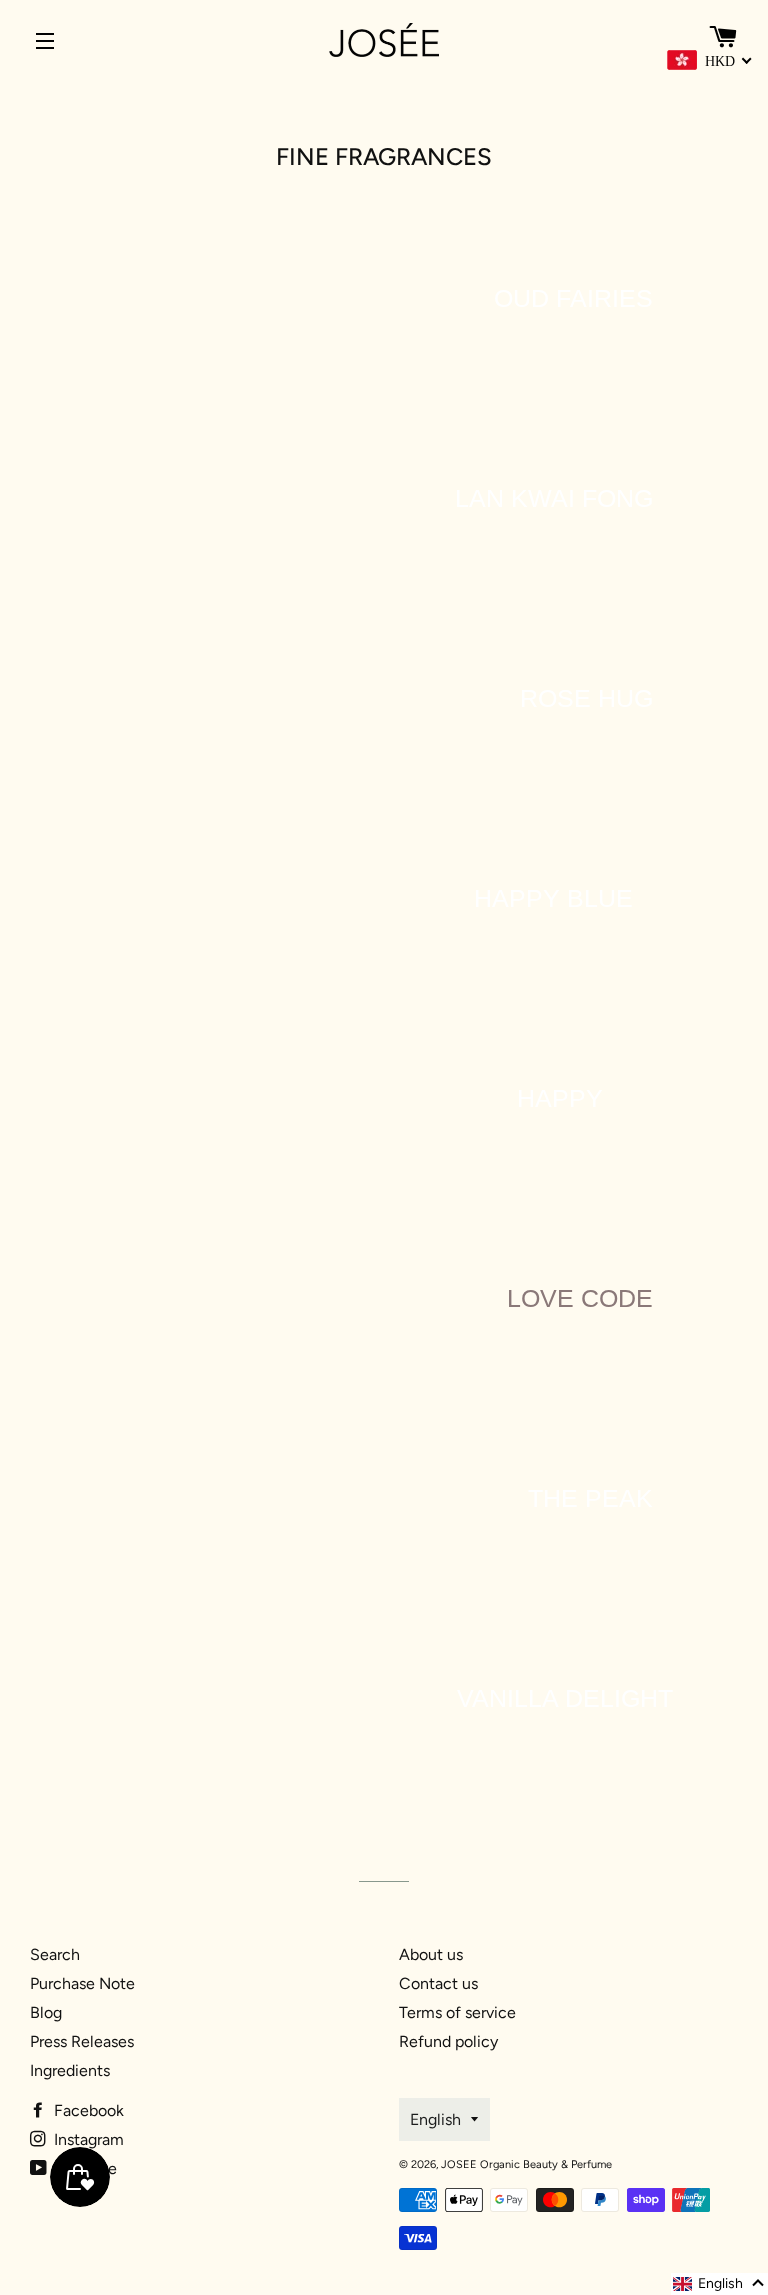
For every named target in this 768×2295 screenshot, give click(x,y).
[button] (719, 2284)
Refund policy (448, 2041)
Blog (46, 2012)
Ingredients (70, 2070)
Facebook (87, 2110)
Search (55, 1954)
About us (431, 1954)
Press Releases (82, 2041)
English (435, 2119)
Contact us (438, 1983)
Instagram (87, 2139)
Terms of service (457, 2012)
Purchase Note (82, 1983)
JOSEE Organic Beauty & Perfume (526, 2164)
